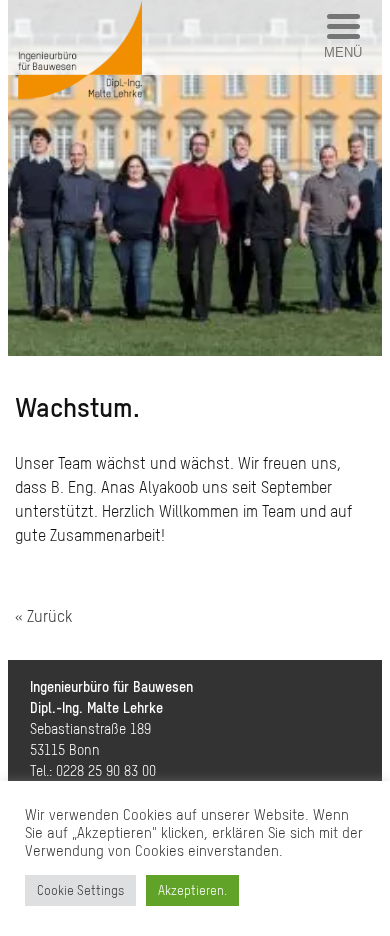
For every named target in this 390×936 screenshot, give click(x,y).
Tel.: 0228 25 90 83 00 (93, 771)
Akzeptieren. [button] (192, 890)
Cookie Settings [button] (80, 890)
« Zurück (43, 616)
